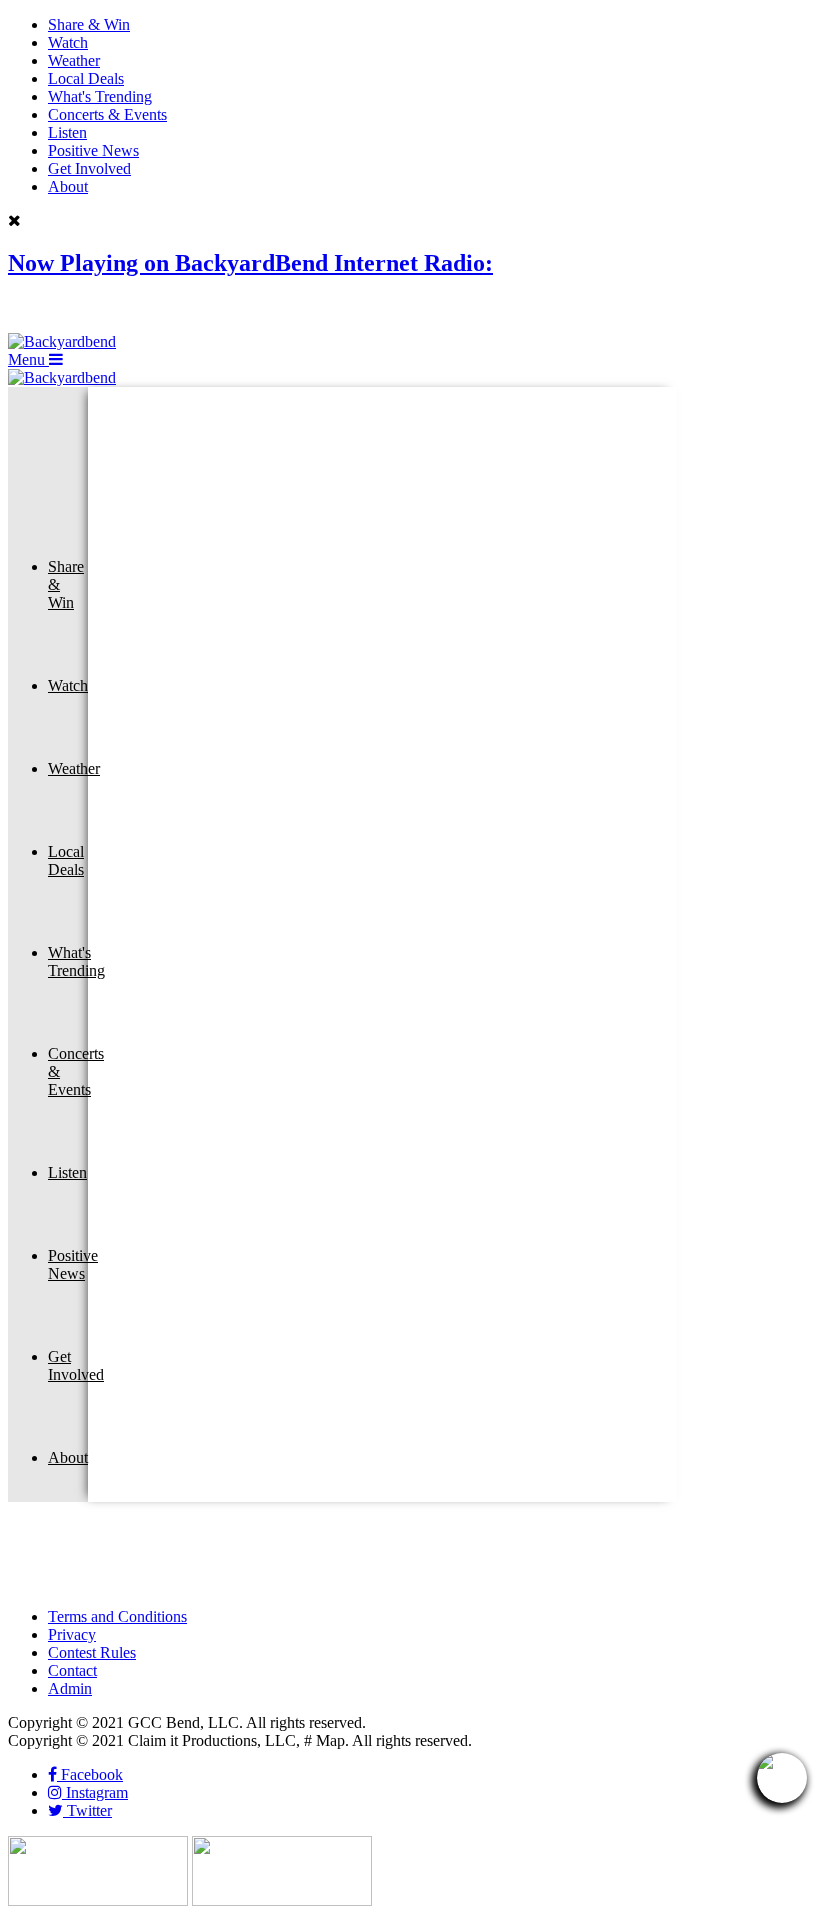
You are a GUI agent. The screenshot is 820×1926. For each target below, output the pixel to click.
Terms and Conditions (117, 1616)
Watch (68, 42)
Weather (74, 60)
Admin (70, 1688)
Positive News (93, 150)
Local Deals (86, 78)
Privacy (72, 1634)
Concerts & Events (107, 114)
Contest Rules (92, 1652)
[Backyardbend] (62, 341)
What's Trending (100, 96)
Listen (67, 132)
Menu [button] (28, 359)
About (68, 186)
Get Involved (89, 168)
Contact (72, 1670)
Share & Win (89, 24)
